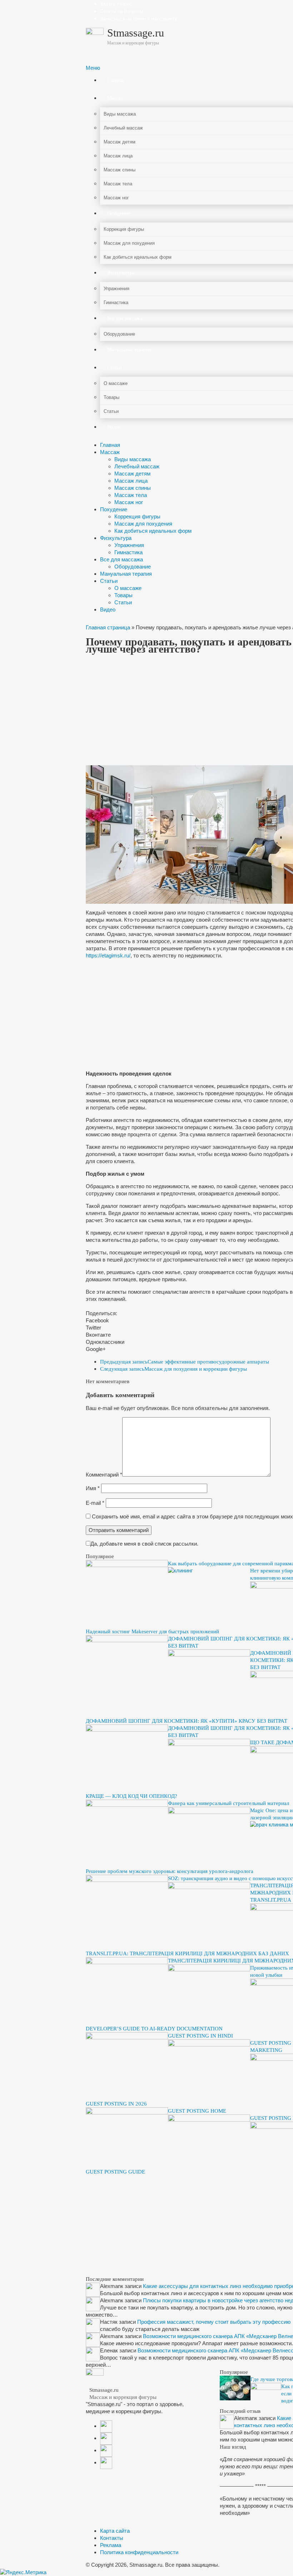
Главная (110, 445)
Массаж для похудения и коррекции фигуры (173, 1369)
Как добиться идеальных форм (153, 531)
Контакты (112, 2538)
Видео (108, 609)
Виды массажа (133, 459)
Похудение (114, 509)
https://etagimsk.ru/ (108, 955)
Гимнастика (128, 552)
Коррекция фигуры (137, 516)
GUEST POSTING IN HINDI (200, 2036)
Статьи (109, 581)
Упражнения (129, 545)
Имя (93, 1488)
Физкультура (116, 538)
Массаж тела (131, 495)
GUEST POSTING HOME (197, 2111)
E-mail (95, 1503)
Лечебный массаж (137, 466)
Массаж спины (133, 488)
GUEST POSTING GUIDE (115, 2172)
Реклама (111, 2545)
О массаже (128, 588)
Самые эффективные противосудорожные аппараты (185, 1362)
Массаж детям (132, 474)
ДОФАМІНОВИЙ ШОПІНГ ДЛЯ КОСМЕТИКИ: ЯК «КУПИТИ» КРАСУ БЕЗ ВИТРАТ (187, 1721)
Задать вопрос (116, 4)
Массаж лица (131, 481)
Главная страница (108, 627)
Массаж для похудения (143, 524)
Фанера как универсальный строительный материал (229, 1803)
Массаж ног (129, 502)
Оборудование (133, 567)
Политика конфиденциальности (139, 2552)
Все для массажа (121, 559)
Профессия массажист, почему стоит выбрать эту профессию (214, 2322)
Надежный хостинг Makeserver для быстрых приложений (152, 1631)
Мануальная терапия (126, 574)
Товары (123, 595)
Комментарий (104, 1475)
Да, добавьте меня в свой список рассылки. (144, 1544)
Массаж (110, 452)
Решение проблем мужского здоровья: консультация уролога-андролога (170, 1871)
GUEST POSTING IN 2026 (116, 2104)
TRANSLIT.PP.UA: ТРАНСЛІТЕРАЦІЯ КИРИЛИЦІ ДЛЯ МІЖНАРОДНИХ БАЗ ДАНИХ (187, 1953)
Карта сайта (115, 2531)
